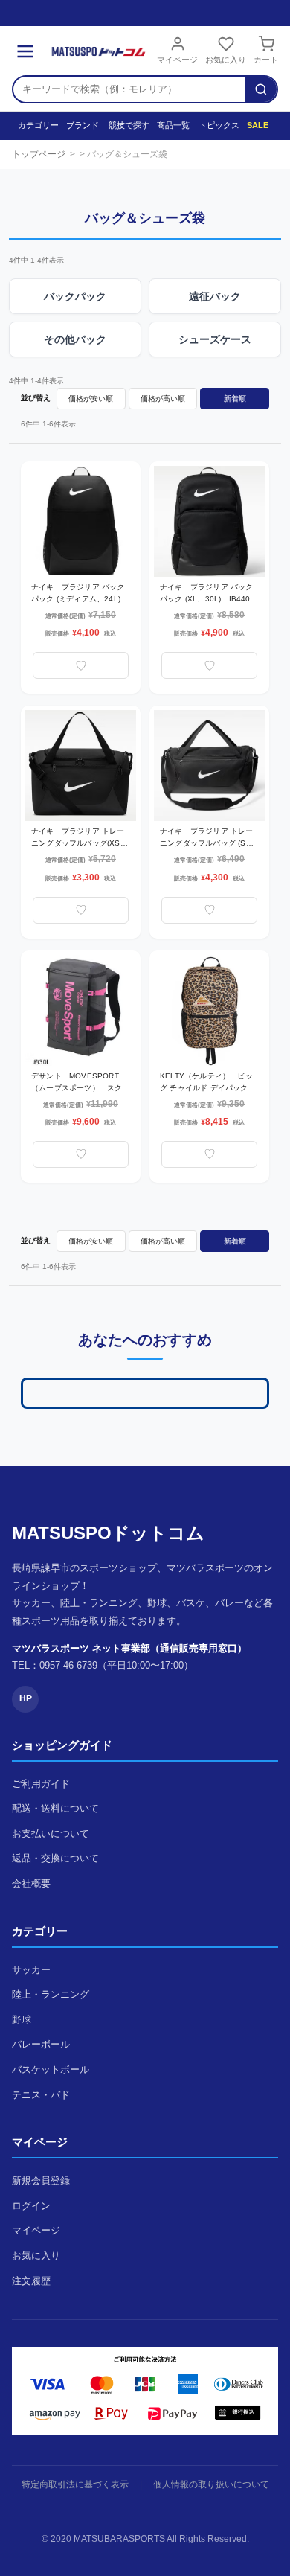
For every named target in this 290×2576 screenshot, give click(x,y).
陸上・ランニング (51, 1994)
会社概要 (31, 1883)
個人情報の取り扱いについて (211, 2484)
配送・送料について (55, 1808)
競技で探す (125, 125)
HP (26, 1698)
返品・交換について (55, 1858)
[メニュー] (25, 51)
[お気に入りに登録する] (81, 665)
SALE (257, 125)
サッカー (31, 1970)
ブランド (80, 125)
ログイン (31, 2206)
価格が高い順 (163, 399)
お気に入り (226, 60)
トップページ (39, 154)
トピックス (215, 125)
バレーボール (41, 2044)
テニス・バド (41, 2095)
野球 (22, 2020)
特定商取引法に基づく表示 (75, 2484)
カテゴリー (35, 125)
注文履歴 (31, 2281)
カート (266, 60)
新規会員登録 (41, 2180)
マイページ (177, 60)
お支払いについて (51, 1834)
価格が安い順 (91, 399)
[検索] (261, 89)
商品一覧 (171, 125)
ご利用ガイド (41, 1784)
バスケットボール (51, 2070)
